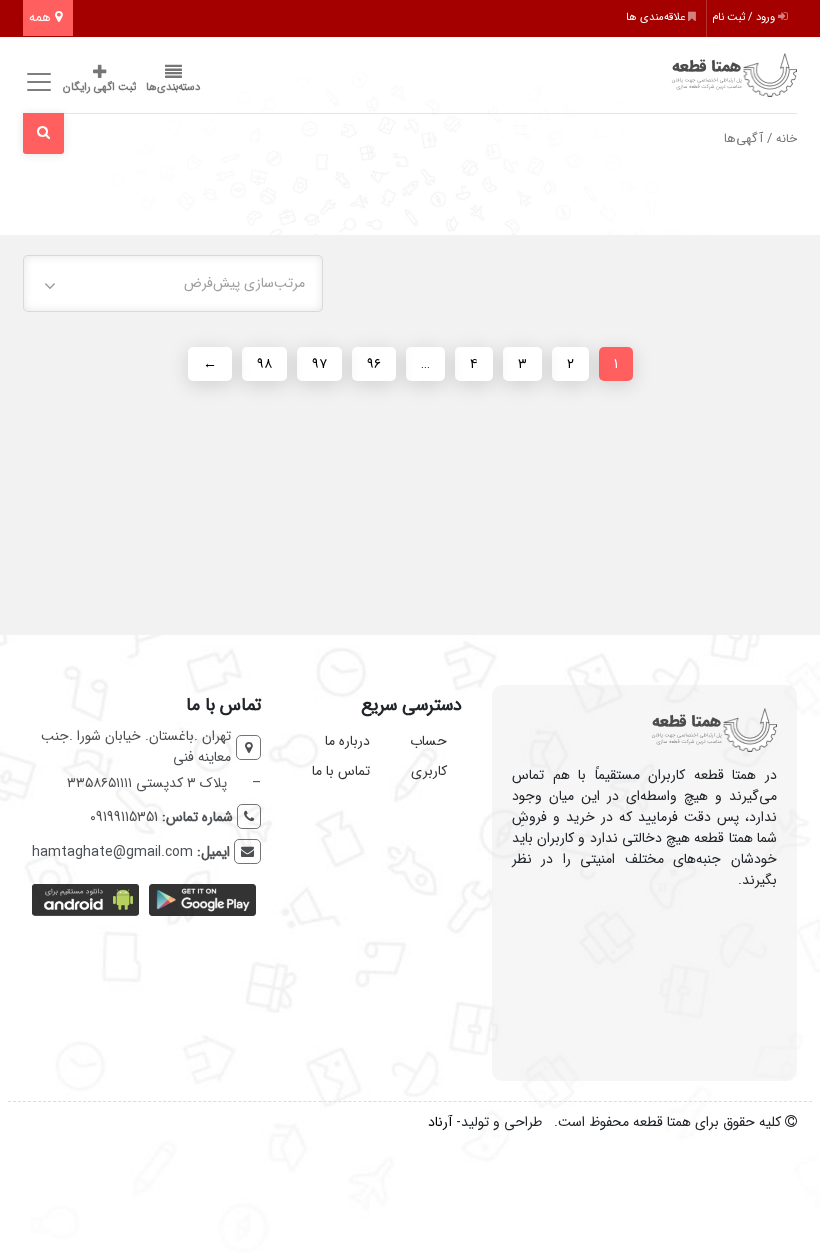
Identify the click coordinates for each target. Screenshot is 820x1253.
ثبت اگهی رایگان (99, 87)
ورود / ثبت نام (745, 17)
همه (42, 17)
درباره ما (347, 741)
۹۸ (264, 364)
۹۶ (374, 364)
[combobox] (173, 283)
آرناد (440, 1122)
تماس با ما (341, 771)
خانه (786, 139)
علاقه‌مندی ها (657, 17)
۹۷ (319, 364)
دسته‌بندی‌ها (173, 87)
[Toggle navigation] (35, 82)
